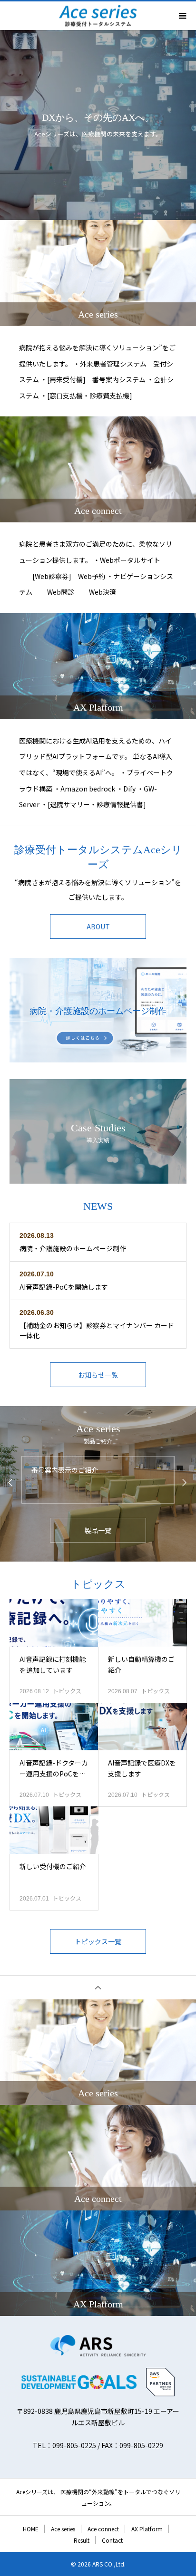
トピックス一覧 (98, 1941)
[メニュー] (182, 16)
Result (82, 2540)
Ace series (63, 2529)
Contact (112, 2540)
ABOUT (98, 926)
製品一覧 (98, 1530)
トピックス (67, 1691)
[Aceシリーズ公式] (98, 2346)
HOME (31, 2529)
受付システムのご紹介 (65, 1470)
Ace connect (103, 2529)
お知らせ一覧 (98, 1375)
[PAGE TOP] (98, 1987)
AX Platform (147, 2529)
